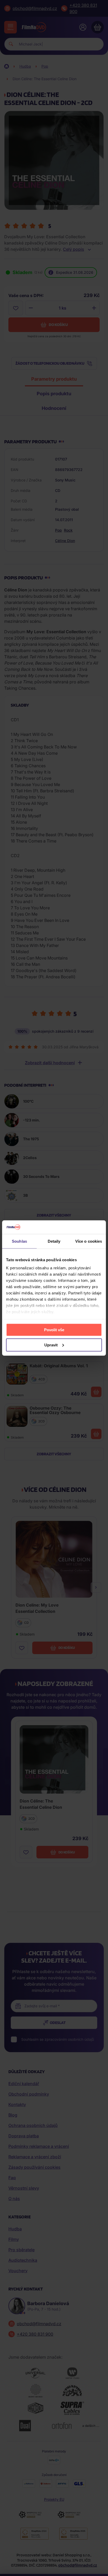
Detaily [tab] (54, 1241)
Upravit (51, 1345)
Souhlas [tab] (19, 1241)
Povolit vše (54, 1330)
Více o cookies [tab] (89, 1241)
